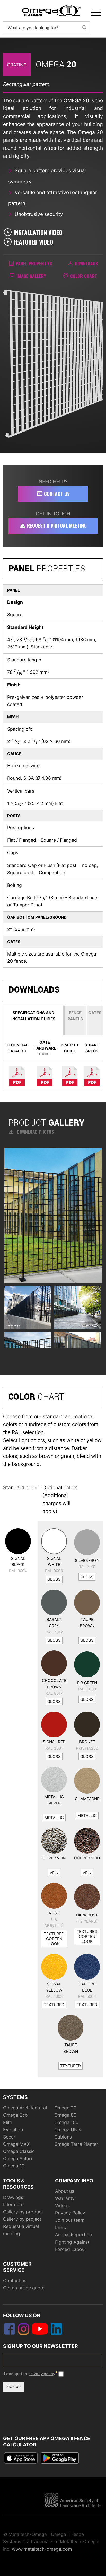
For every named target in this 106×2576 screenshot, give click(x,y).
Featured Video (33, 242)
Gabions (63, 2137)
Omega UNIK (68, 2130)
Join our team (70, 2220)
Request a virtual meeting (53, 525)
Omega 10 (14, 2166)
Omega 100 (66, 2122)
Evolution (13, 2130)
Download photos (31, 1132)
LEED (61, 2227)
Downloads (86, 263)
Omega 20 (65, 2108)
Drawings (13, 2197)
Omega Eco (15, 2115)
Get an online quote (24, 2288)
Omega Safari (17, 2159)
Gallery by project (22, 2219)
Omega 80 (65, 2115)
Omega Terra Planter (76, 2144)
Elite (8, 2122)
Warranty (65, 2198)
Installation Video (38, 232)
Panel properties (34, 263)
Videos (62, 2206)
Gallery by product (23, 2212)
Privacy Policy (70, 2213)
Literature (13, 2205)
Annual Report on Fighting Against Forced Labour (74, 2242)
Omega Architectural (25, 2108)
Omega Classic (19, 2151)
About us (65, 2191)
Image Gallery (31, 276)
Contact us (53, 494)
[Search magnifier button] (84, 27)
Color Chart (84, 276)
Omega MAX (16, 2144)
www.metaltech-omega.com (42, 2549)
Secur (9, 2137)
